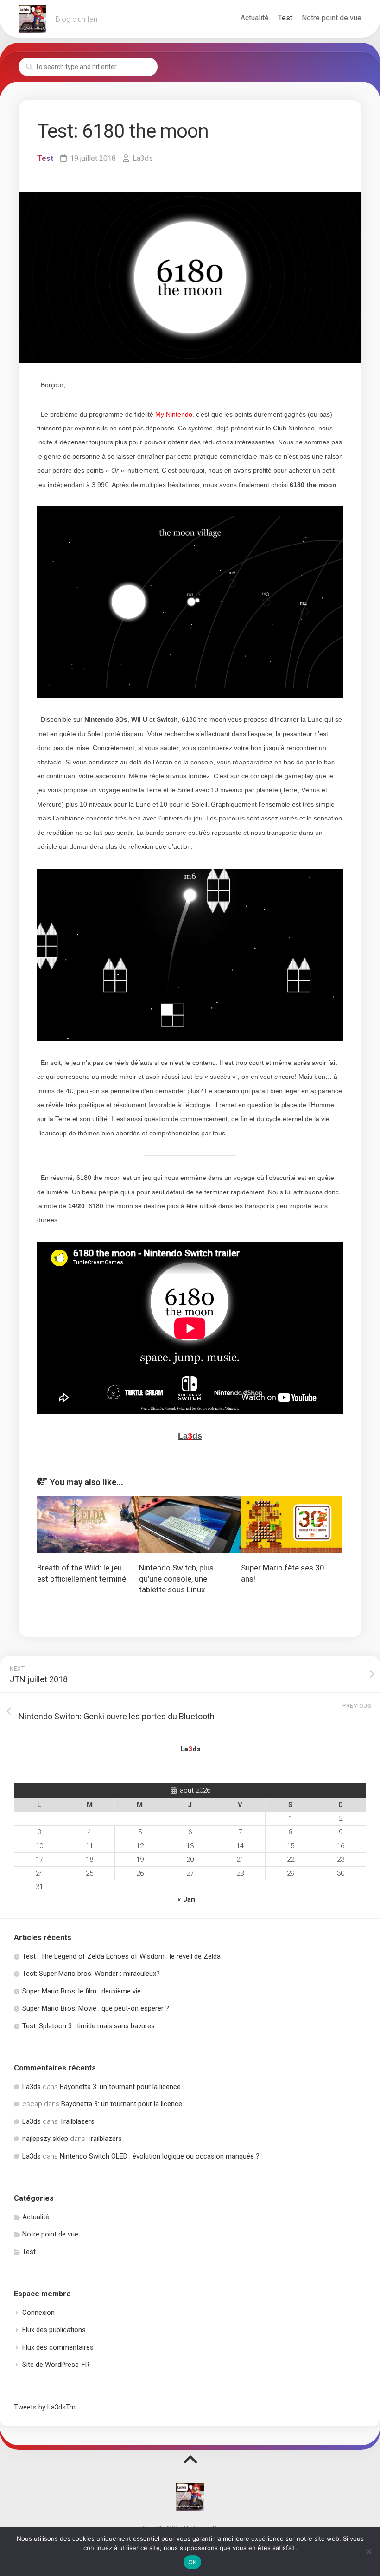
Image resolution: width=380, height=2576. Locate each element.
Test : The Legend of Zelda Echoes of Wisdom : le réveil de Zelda (121, 1956)
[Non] (368, 2551)
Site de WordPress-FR (56, 2365)
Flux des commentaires (58, 2347)
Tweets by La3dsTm (45, 2407)
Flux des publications (54, 2330)
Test (285, 18)
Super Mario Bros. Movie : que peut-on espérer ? (96, 2008)
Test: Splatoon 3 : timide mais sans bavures (89, 2026)
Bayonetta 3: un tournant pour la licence (120, 2087)
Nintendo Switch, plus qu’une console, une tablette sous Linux (176, 1579)
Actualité (255, 18)
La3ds (143, 158)
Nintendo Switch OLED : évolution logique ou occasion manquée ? (160, 2156)
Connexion (38, 2313)
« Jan (186, 1899)
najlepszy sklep (45, 2139)
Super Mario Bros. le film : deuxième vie (82, 1991)
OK (193, 2562)
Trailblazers (77, 2121)
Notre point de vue (332, 18)
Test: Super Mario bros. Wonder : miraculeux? (91, 1974)
